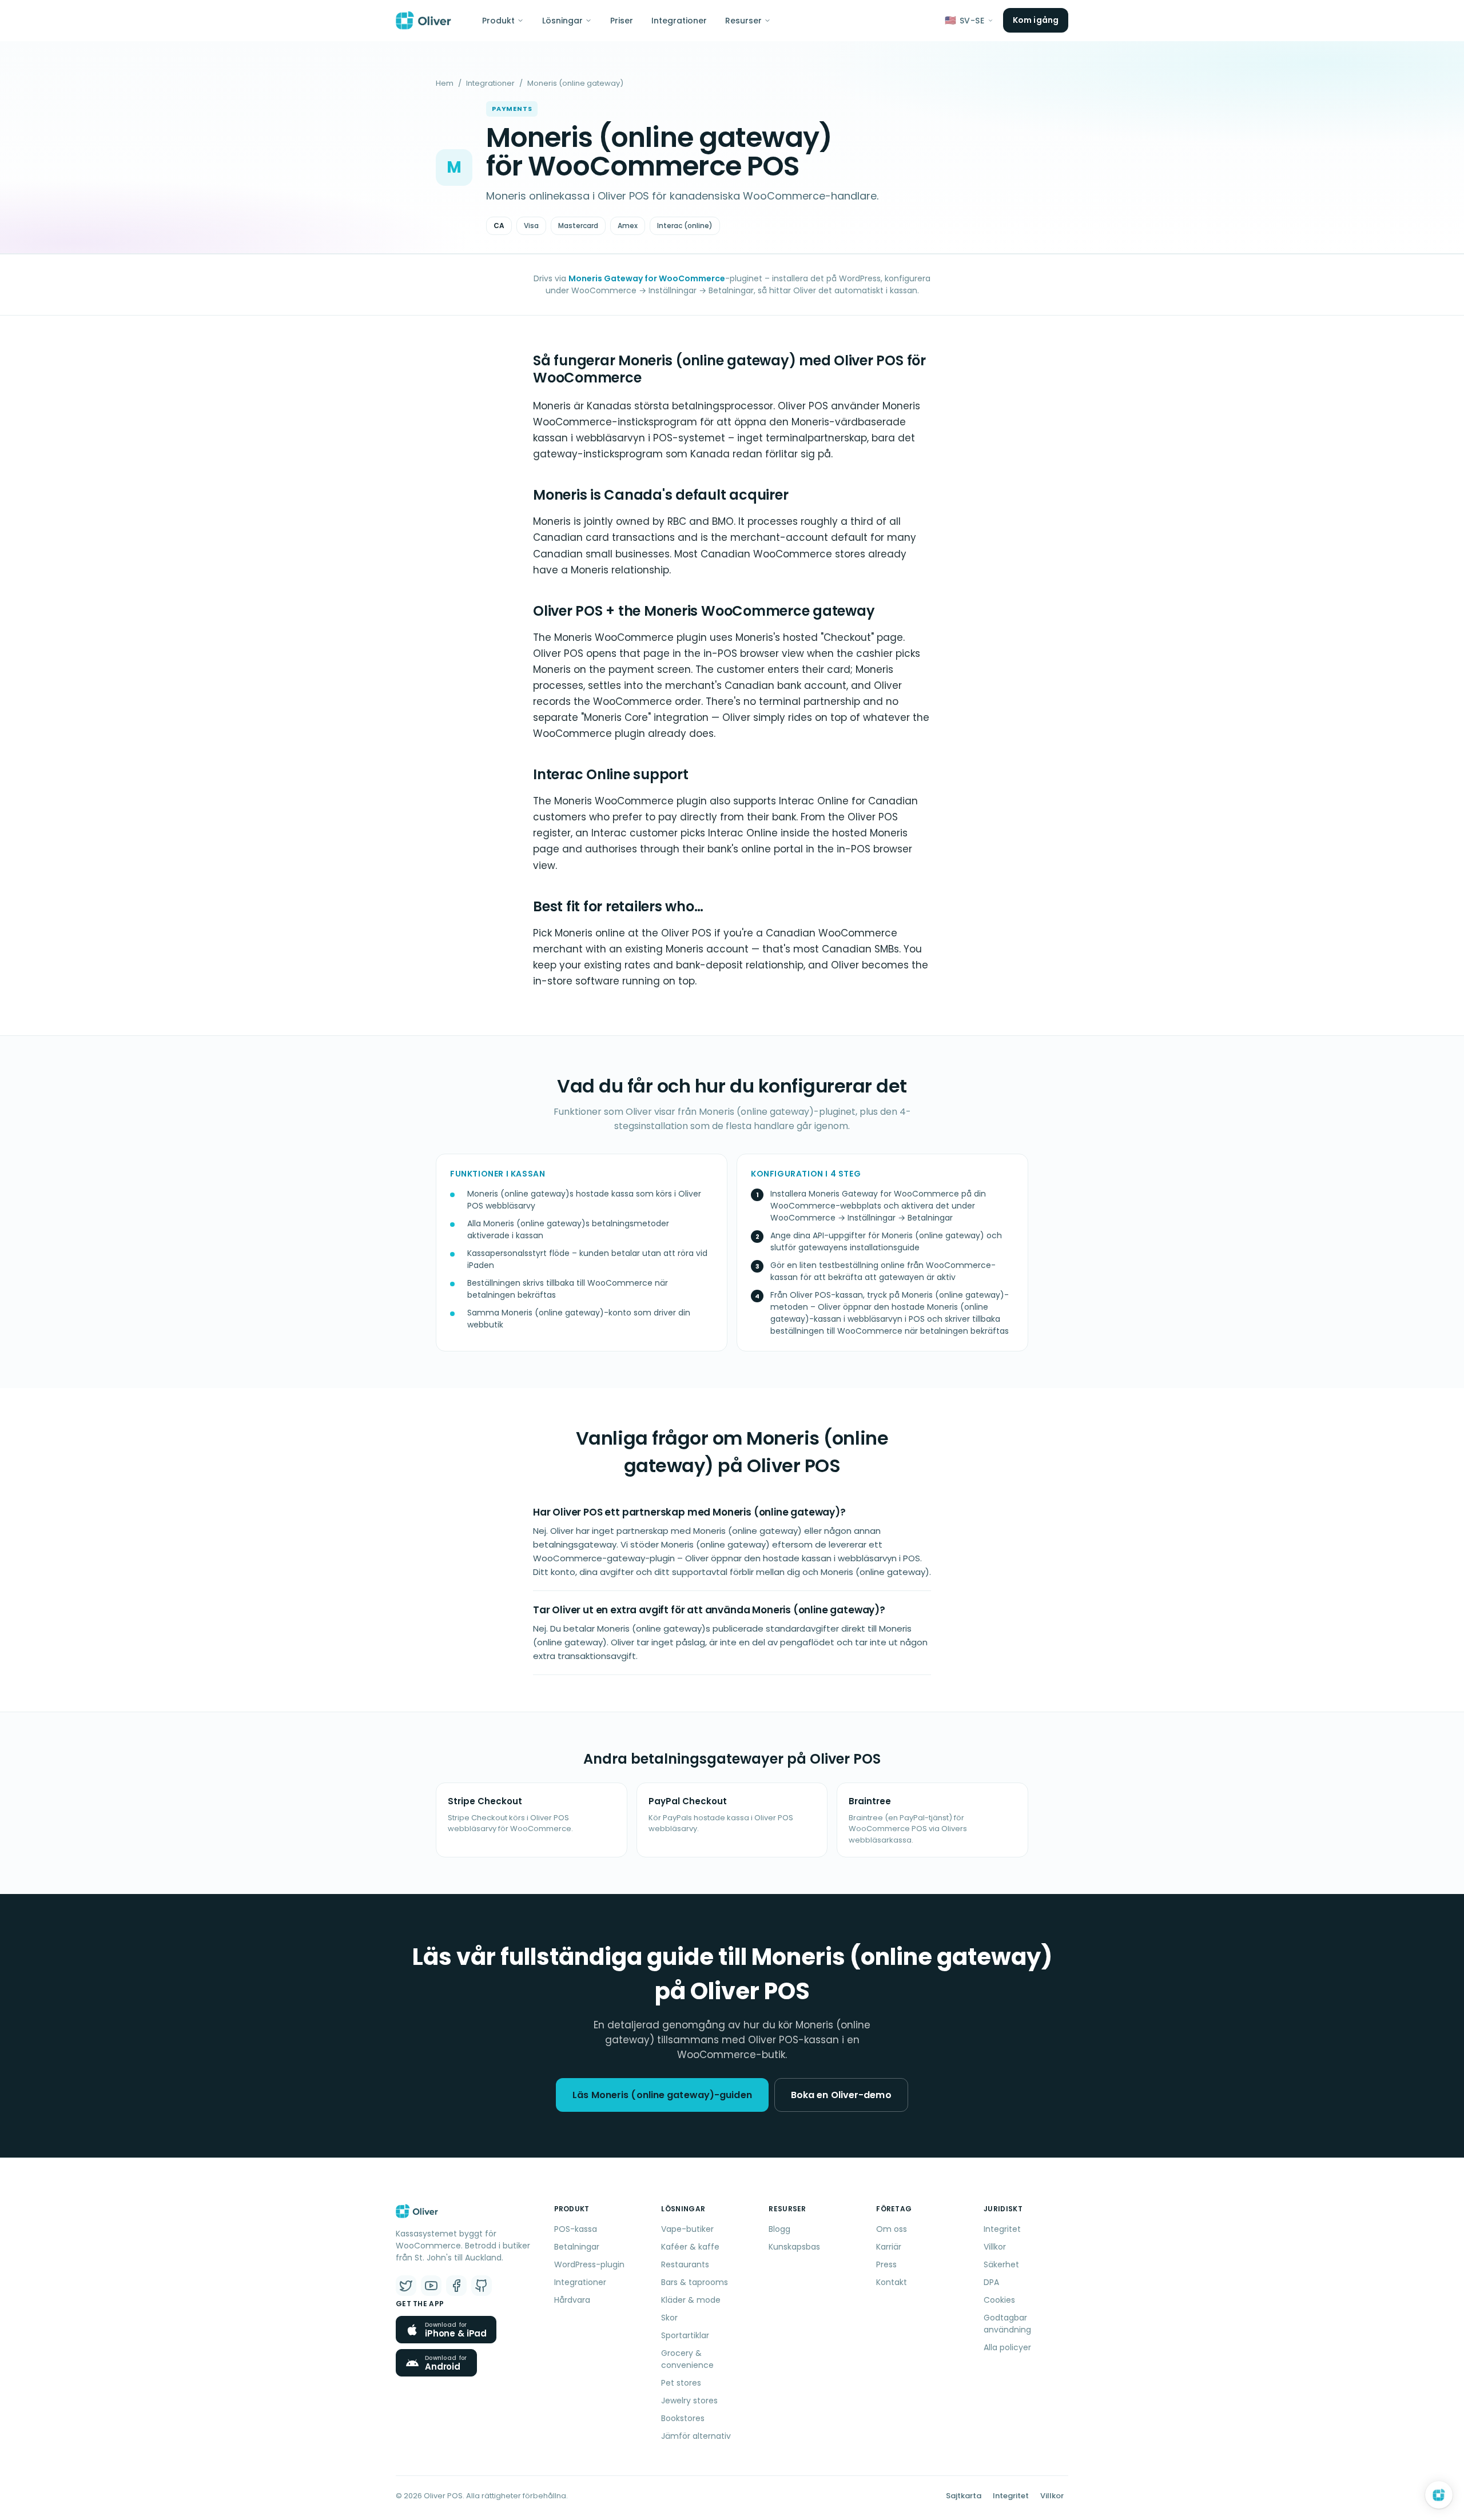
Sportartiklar (685, 2335)
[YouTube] (431, 2286)
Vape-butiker (687, 2229)
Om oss (892, 2229)
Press (886, 2264)
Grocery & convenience (687, 2359)
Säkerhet (1001, 2264)
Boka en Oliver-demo (841, 2095)
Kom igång (1036, 20)
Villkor (995, 2247)
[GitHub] (482, 2286)
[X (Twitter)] (406, 2286)
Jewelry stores (689, 2401)
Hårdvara (572, 2300)
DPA (991, 2282)
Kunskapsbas (794, 2247)
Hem (445, 83)
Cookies (999, 2300)
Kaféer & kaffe (690, 2247)
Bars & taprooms (695, 2282)
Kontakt (892, 2282)
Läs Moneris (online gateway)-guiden (662, 2095)
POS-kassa (576, 2229)
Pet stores (681, 2383)
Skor (669, 2318)
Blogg (779, 2229)
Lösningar (562, 21)
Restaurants (685, 2264)
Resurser (743, 21)
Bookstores (683, 2418)
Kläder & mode (691, 2300)
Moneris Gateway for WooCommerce (647, 278)
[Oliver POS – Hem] (423, 21)
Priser (622, 21)
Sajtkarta (964, 2496)
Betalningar (577, 2247)
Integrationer (679, 21)
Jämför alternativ (696, 2436)
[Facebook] (456, 2286)
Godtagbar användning (1007, 2324)
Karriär (889, 2247)
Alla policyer (1007, 2347)
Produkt (498, 21)
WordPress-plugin (589, 2264)
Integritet (1002, 2229)
